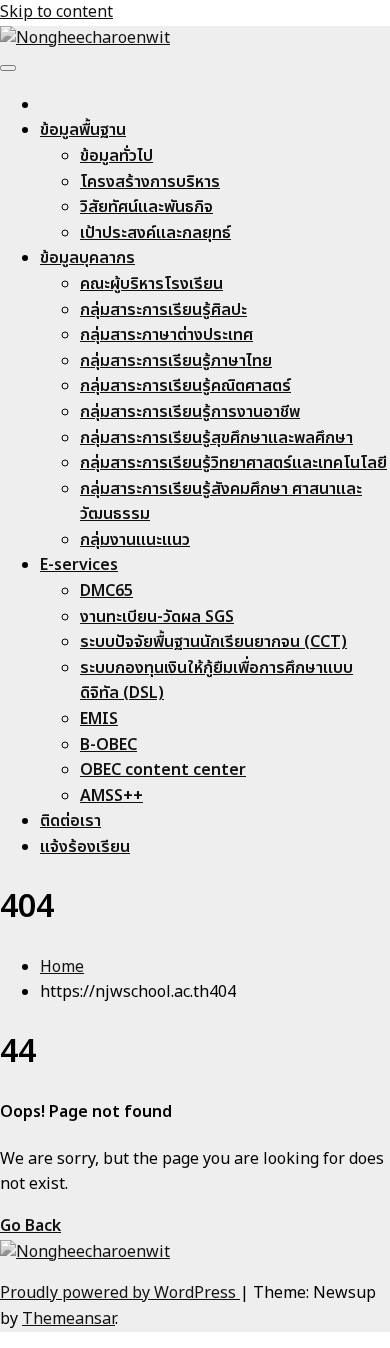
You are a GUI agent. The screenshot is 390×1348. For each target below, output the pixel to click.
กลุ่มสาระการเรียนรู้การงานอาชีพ (190, 412)
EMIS (99, 719)
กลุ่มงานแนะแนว (135, 540)
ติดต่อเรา (70, 821)
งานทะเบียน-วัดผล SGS (157, 617)
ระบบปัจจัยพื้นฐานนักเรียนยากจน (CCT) (213, 642)
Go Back (30, 1226)
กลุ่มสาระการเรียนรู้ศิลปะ (163, 310)
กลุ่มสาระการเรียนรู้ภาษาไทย (176, 361)
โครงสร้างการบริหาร (150, 182)
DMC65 (106, 591)
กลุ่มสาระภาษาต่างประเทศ (166, 335)
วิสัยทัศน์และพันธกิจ (146, 207)
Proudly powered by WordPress (120, 1293)
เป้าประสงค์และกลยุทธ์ (155, 233)
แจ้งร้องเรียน (85, 847)
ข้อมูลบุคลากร (87, 258)
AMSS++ (111, 796)
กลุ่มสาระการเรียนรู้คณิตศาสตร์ (185, 386)
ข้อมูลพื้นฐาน (83, 130)
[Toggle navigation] (8, 68)
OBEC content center (163, 770)
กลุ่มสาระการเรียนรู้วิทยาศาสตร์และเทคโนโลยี (233, 463)
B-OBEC (108, 745)
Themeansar (68, 1319)
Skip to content (56, 12)
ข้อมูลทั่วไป (116, 156)
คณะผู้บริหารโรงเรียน (151, 284)
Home (62, 967)
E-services (79, 565)
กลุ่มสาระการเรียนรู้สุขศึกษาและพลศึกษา (216, 438)
